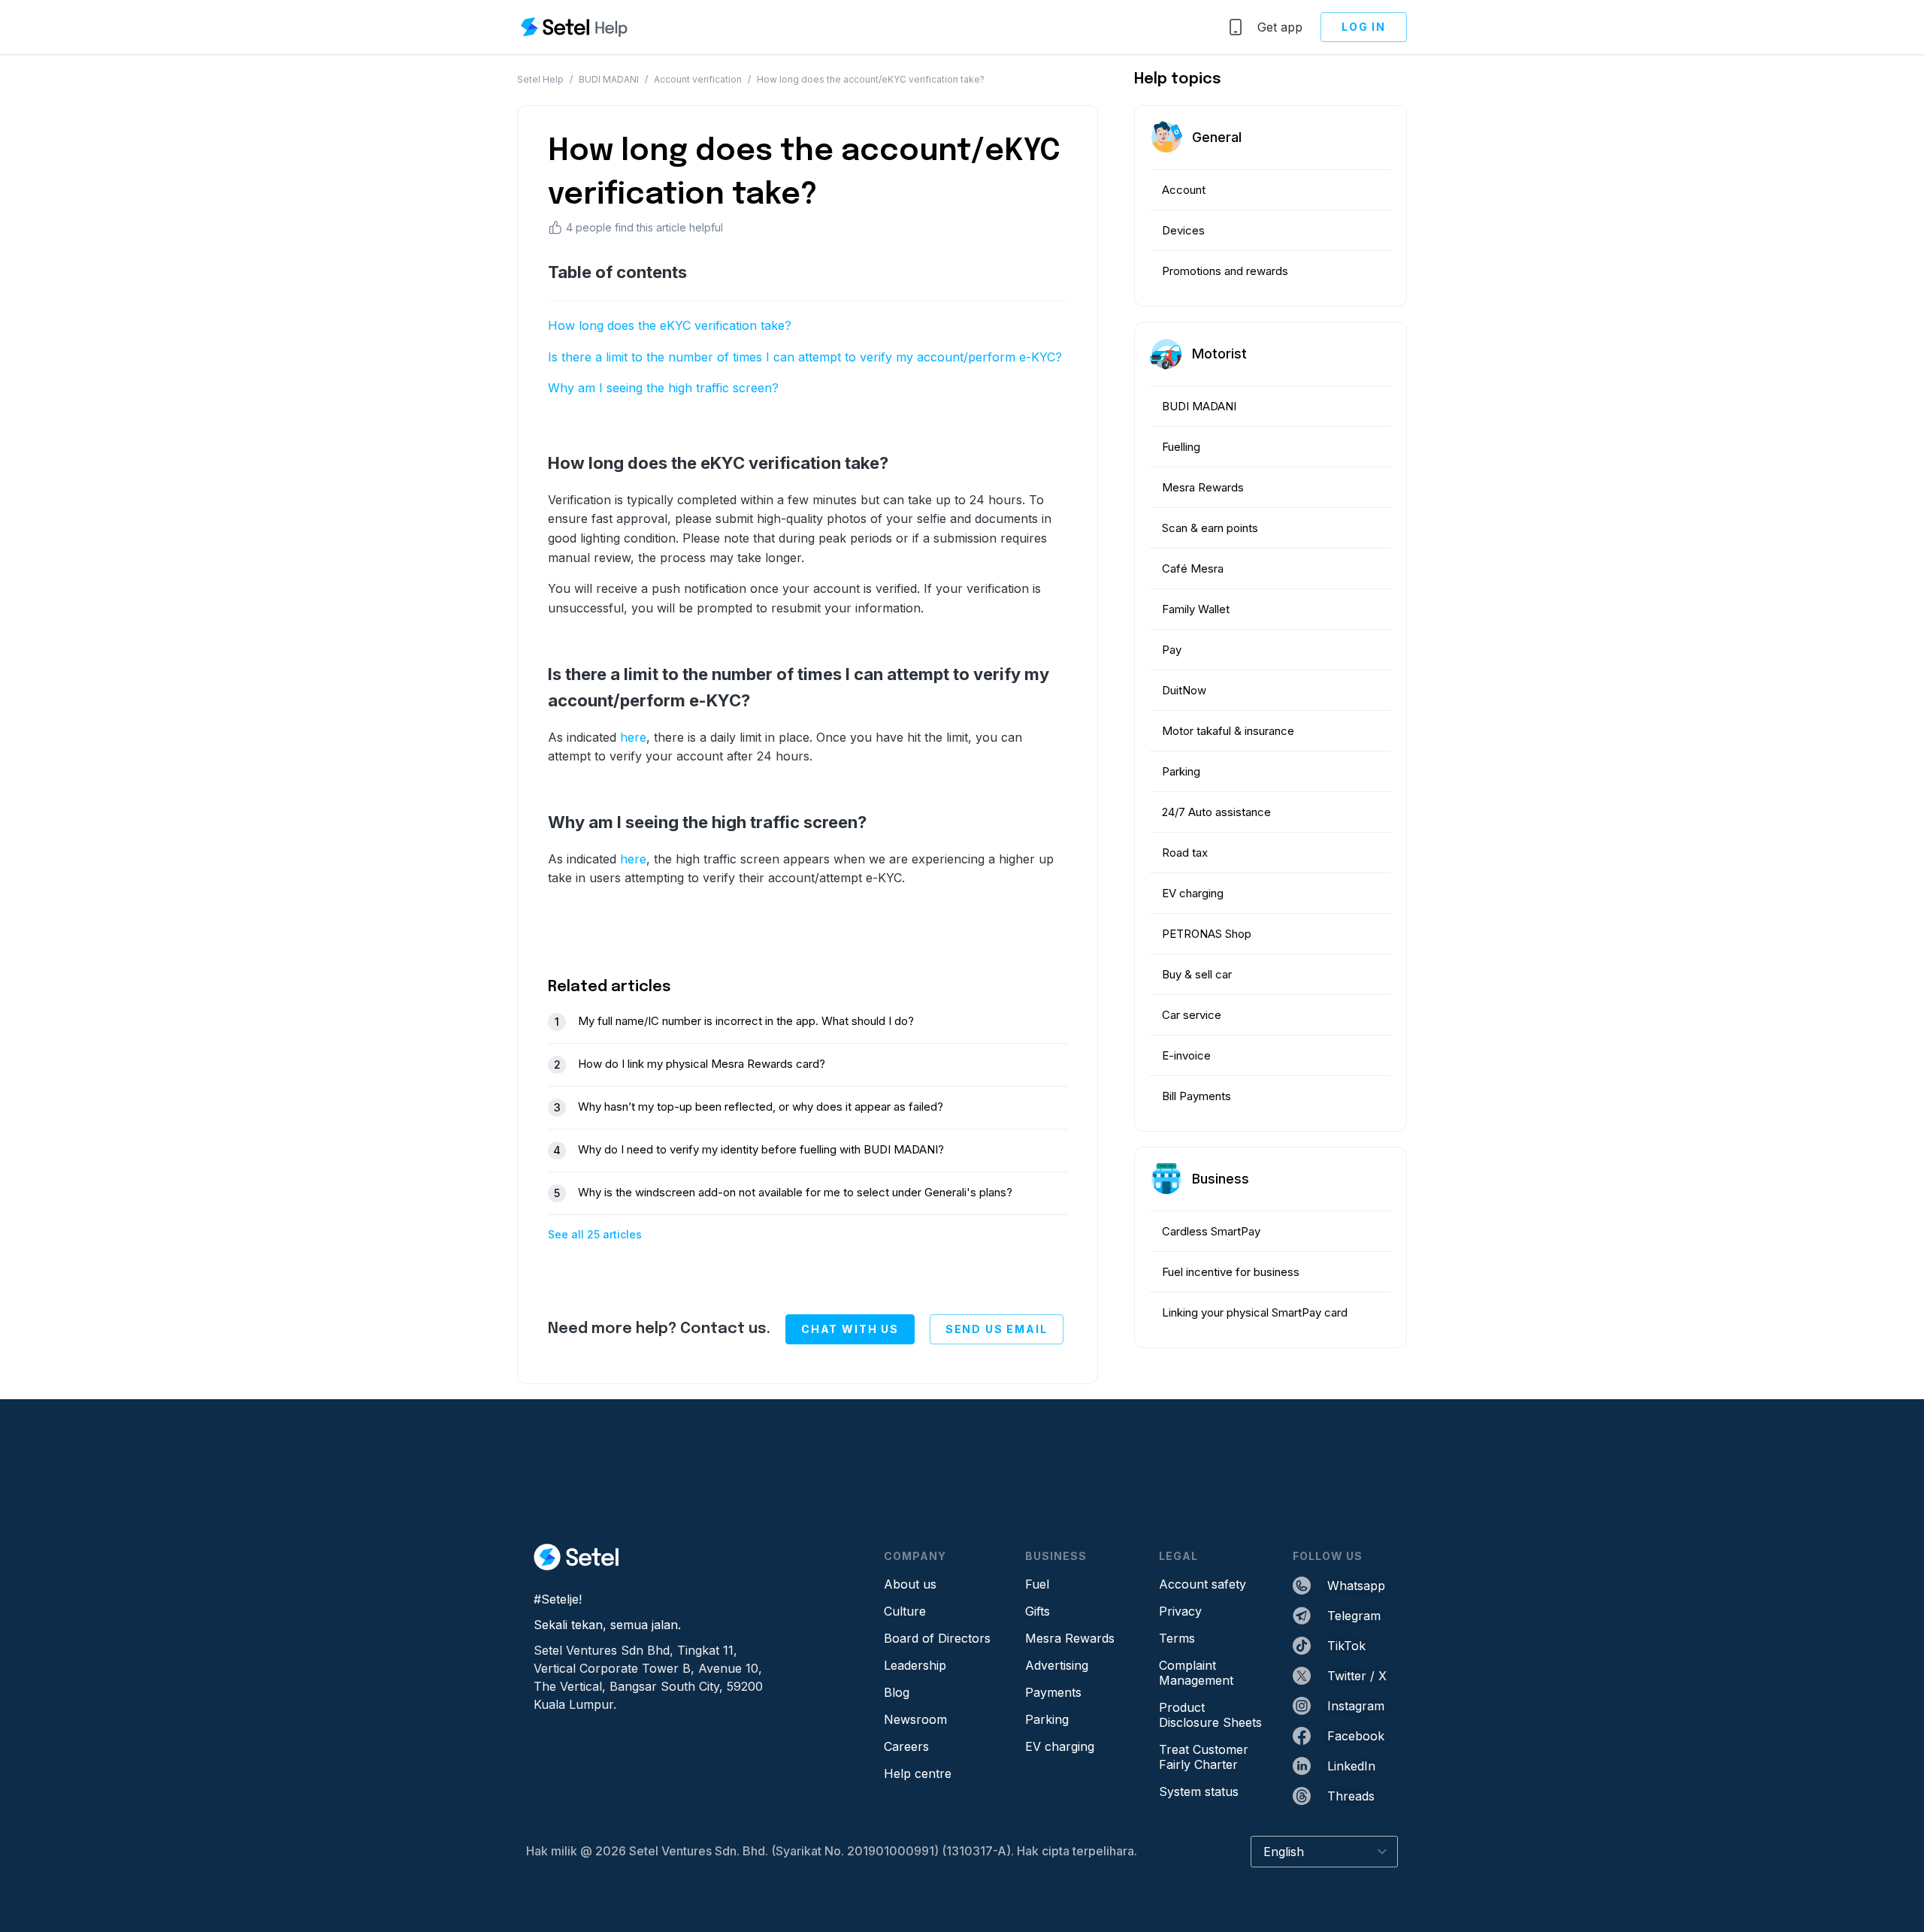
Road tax (1185, 853)
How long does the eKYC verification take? (670, 325)
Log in (1364, 27)
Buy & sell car (1197, 974)
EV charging (1193, 893)
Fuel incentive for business (1231, 1272)
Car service (1192, 1015)
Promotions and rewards (1225, 271)
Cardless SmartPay (1211, 1231)
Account (1184, 190)
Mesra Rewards (1203, 487)
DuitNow (1184, 690)
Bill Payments (1196, 1096)
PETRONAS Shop (1207, 934)
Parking (1181, 771)
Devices (1183, 230)
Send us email (997, 1329)
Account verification (698, 79)
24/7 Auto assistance (1216, 812)
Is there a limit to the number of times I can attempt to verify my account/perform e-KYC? (807, 357)
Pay (1172, 650)
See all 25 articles (595, 1234)
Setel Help (540, 79)
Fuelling (1181, 447)
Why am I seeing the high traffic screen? (663, 388)
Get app (1280, 27)
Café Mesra (1193, 568)
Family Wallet (1196, 609)
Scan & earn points (1210, 528)
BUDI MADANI (609, 79)
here (633, 737)
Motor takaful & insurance (1228, 731)
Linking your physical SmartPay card (1255, 1312)
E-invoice (1186, 1055)
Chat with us (850, 1329)
